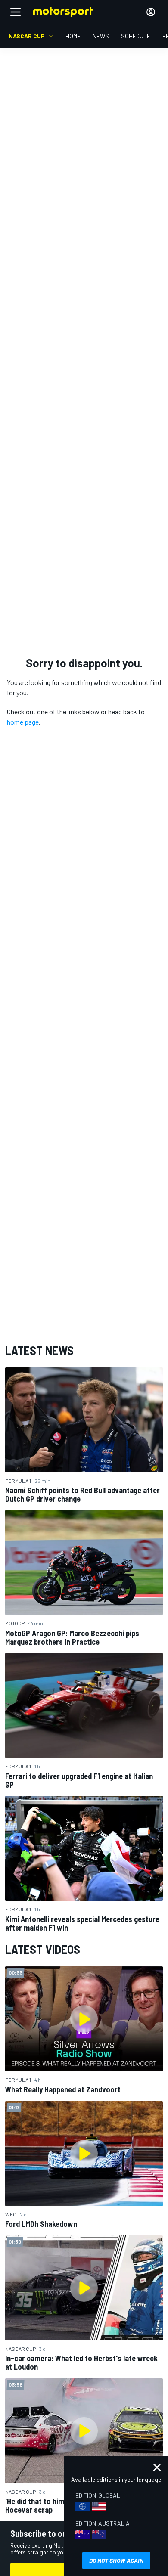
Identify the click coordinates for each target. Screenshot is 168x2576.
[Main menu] (16, 12)
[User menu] (151, 12)
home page (23, 722)
